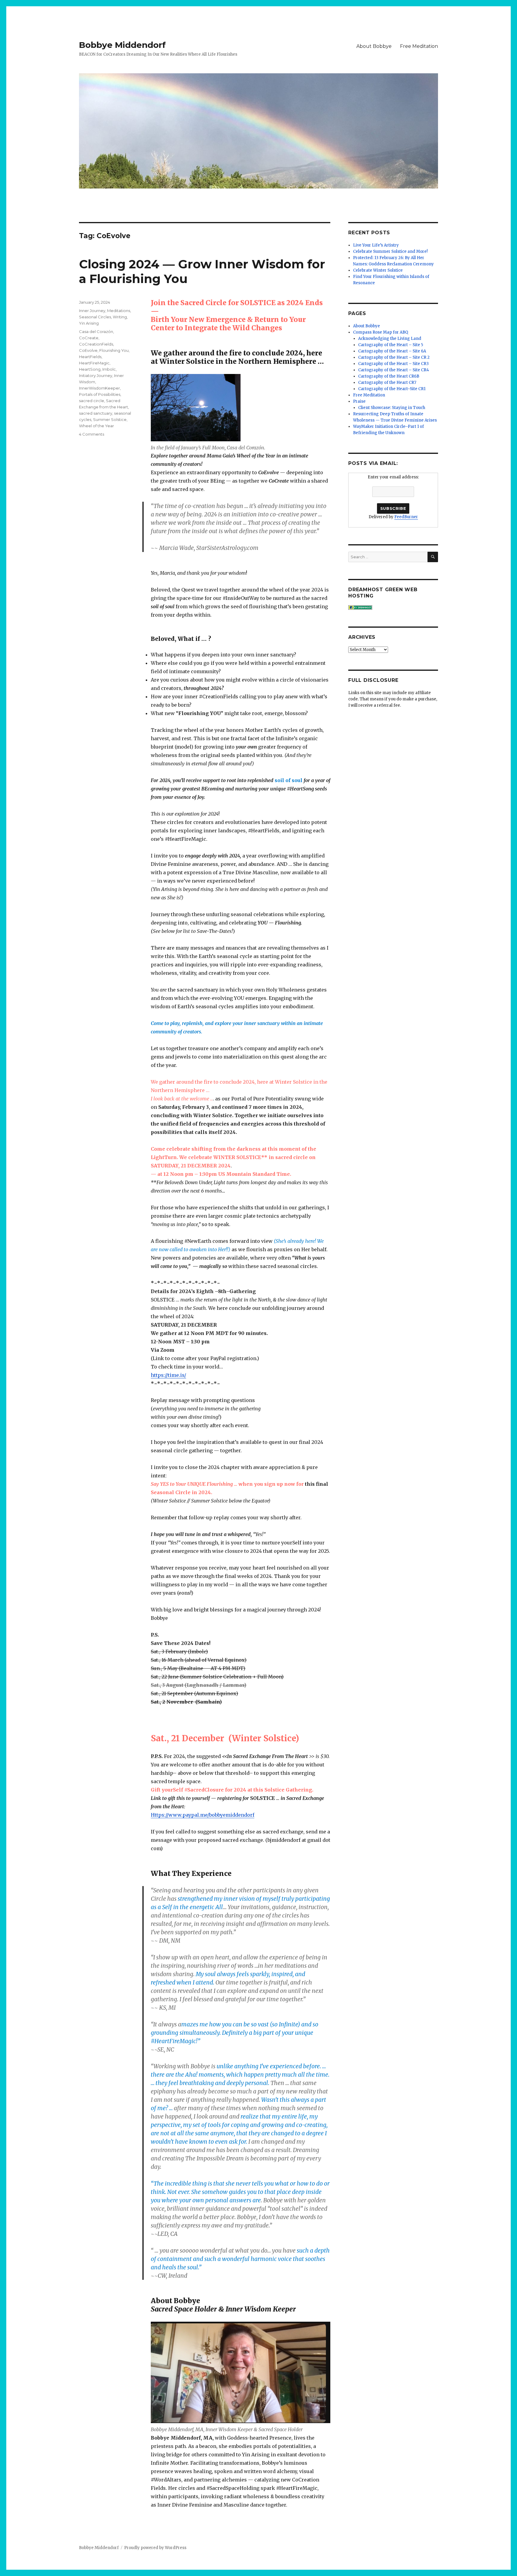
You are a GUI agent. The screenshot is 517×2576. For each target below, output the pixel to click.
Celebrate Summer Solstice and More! (390, 251)
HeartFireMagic (94, 363)
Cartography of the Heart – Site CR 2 (394, 357)
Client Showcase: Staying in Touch (392, 408)
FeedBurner (406, 517)
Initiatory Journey (96, 375)
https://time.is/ (168, 1375)
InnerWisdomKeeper (99, 388)
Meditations (119, 311)
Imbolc (109, 369)
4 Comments (92, 434)
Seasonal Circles (95, 317)
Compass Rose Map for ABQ (381, 332)
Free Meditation (419, 46)
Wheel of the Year (96, 426)
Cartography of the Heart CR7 (387, 383)
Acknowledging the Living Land (390, 339)
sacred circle (92, 401)
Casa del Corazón (96, 331)
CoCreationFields (96, 344)
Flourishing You (114, 350)
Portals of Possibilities (100, 394)
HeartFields (90, 357)
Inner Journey (92, 311)
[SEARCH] (433, 557)
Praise (359, 401)
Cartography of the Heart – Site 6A (392, 351)
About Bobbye (374, 46)
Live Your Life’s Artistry (376, 245)
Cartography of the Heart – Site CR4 (394, 370)
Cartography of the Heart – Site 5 (391, 345)
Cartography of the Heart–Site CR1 (392, 389)
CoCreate (89, 338)
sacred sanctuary (96, 413)
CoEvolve (88, 350)
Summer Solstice (110, 419)
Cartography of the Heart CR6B (389, 376)
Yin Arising (89, 323)
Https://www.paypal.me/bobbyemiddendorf (203, 1815)
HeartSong (90, 369)
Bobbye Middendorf (122, 45)
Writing (120, 317)
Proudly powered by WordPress (155, 2548)
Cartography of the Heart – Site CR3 (393, 364)
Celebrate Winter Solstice (378, 270)
